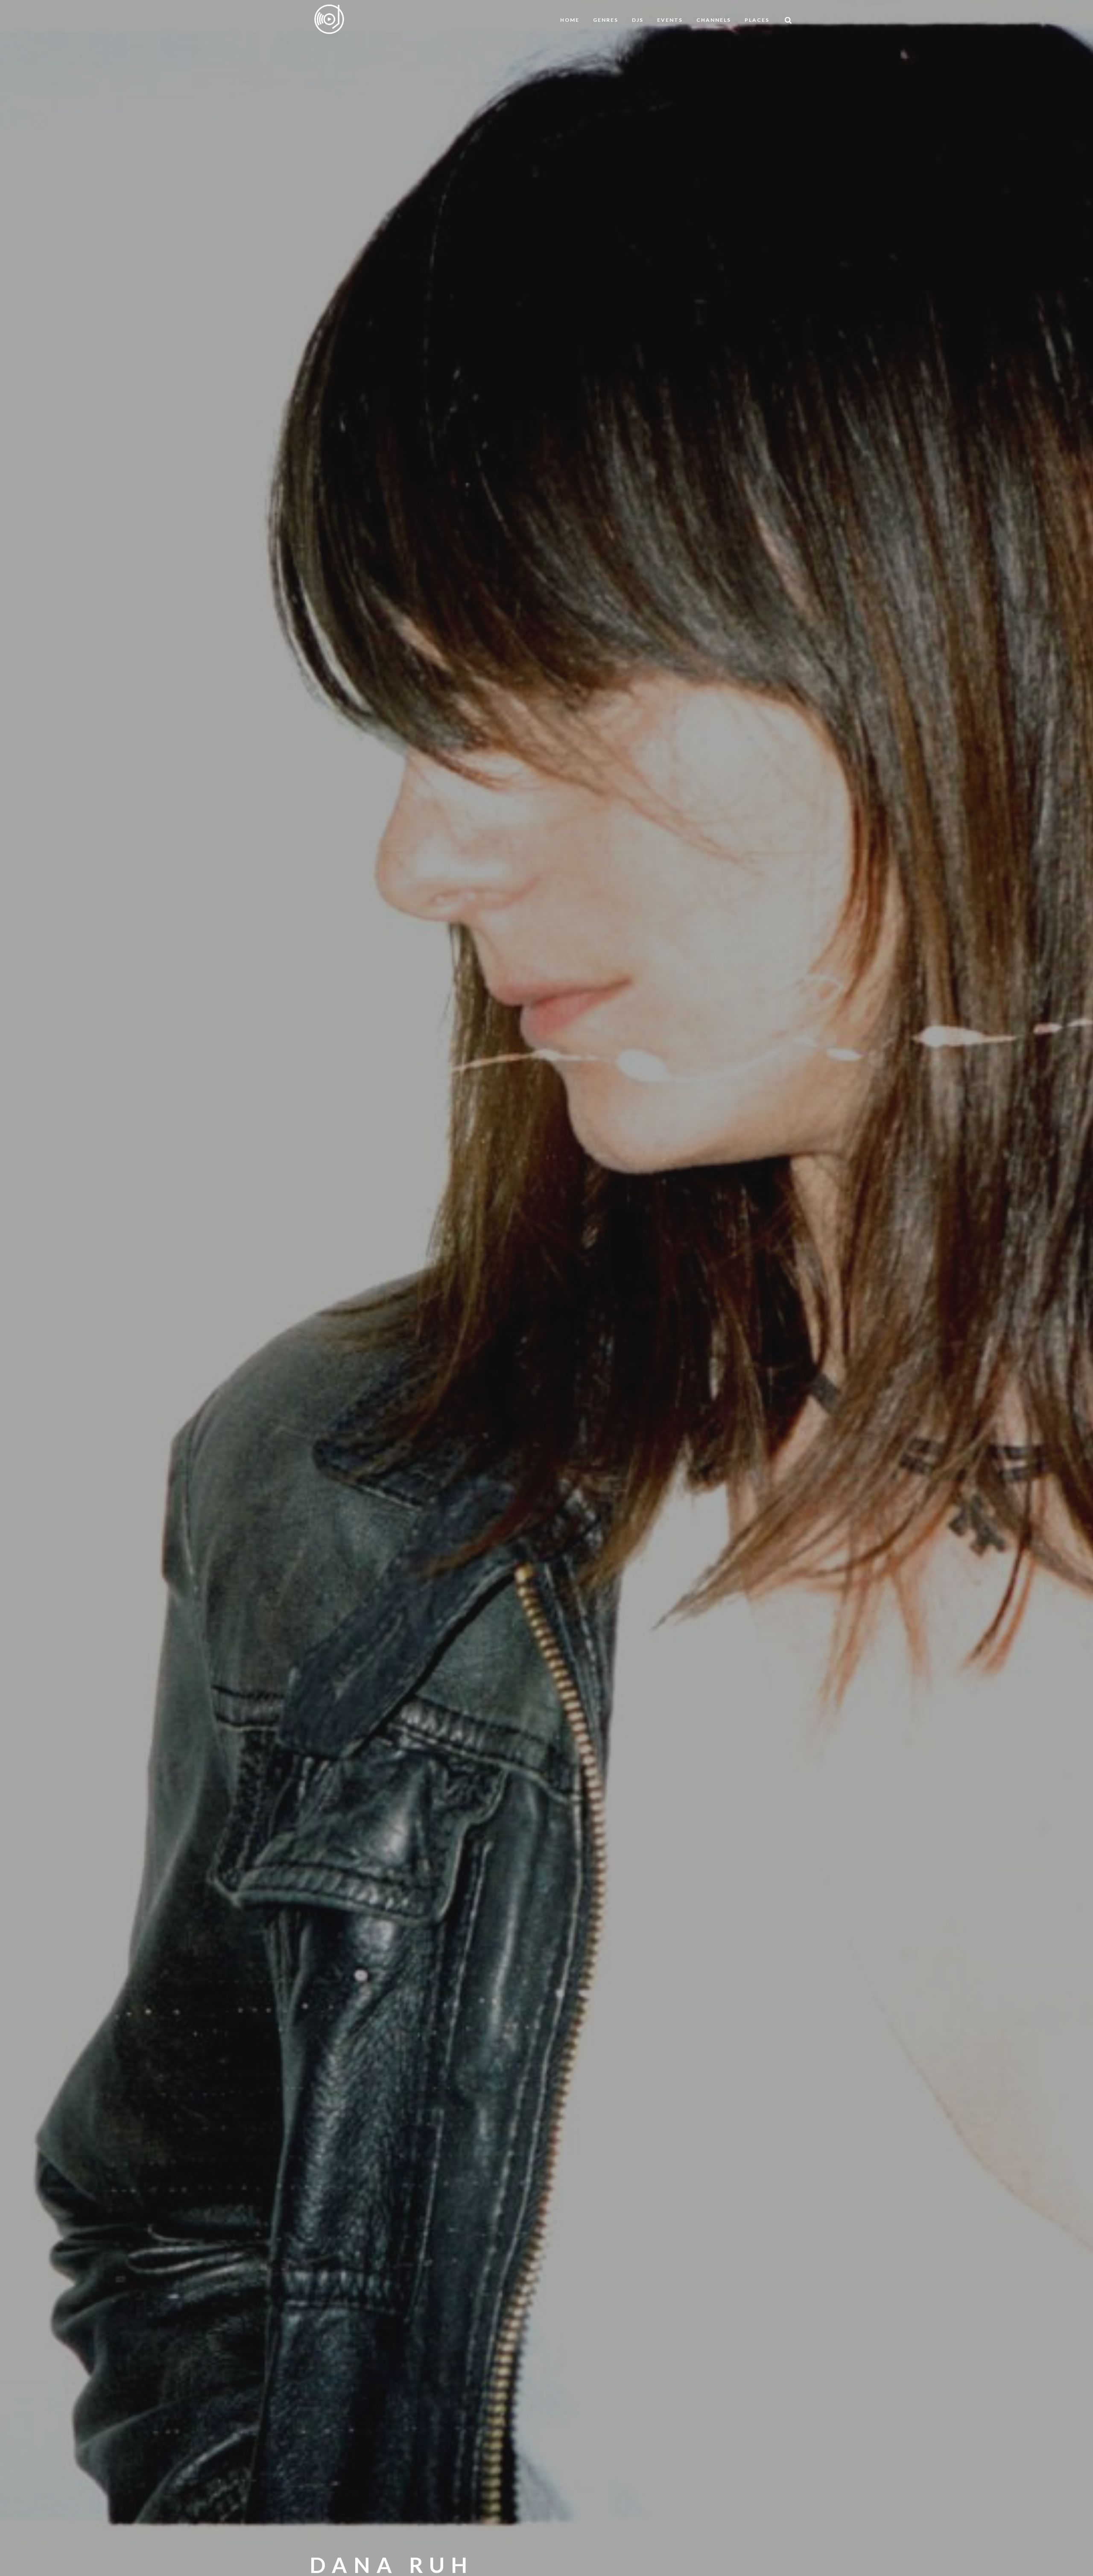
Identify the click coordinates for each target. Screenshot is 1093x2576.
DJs (638, 20)
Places (757, 20)
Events (670, 20)
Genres (606, 20)
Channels (714, 20)
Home (570, 20)
